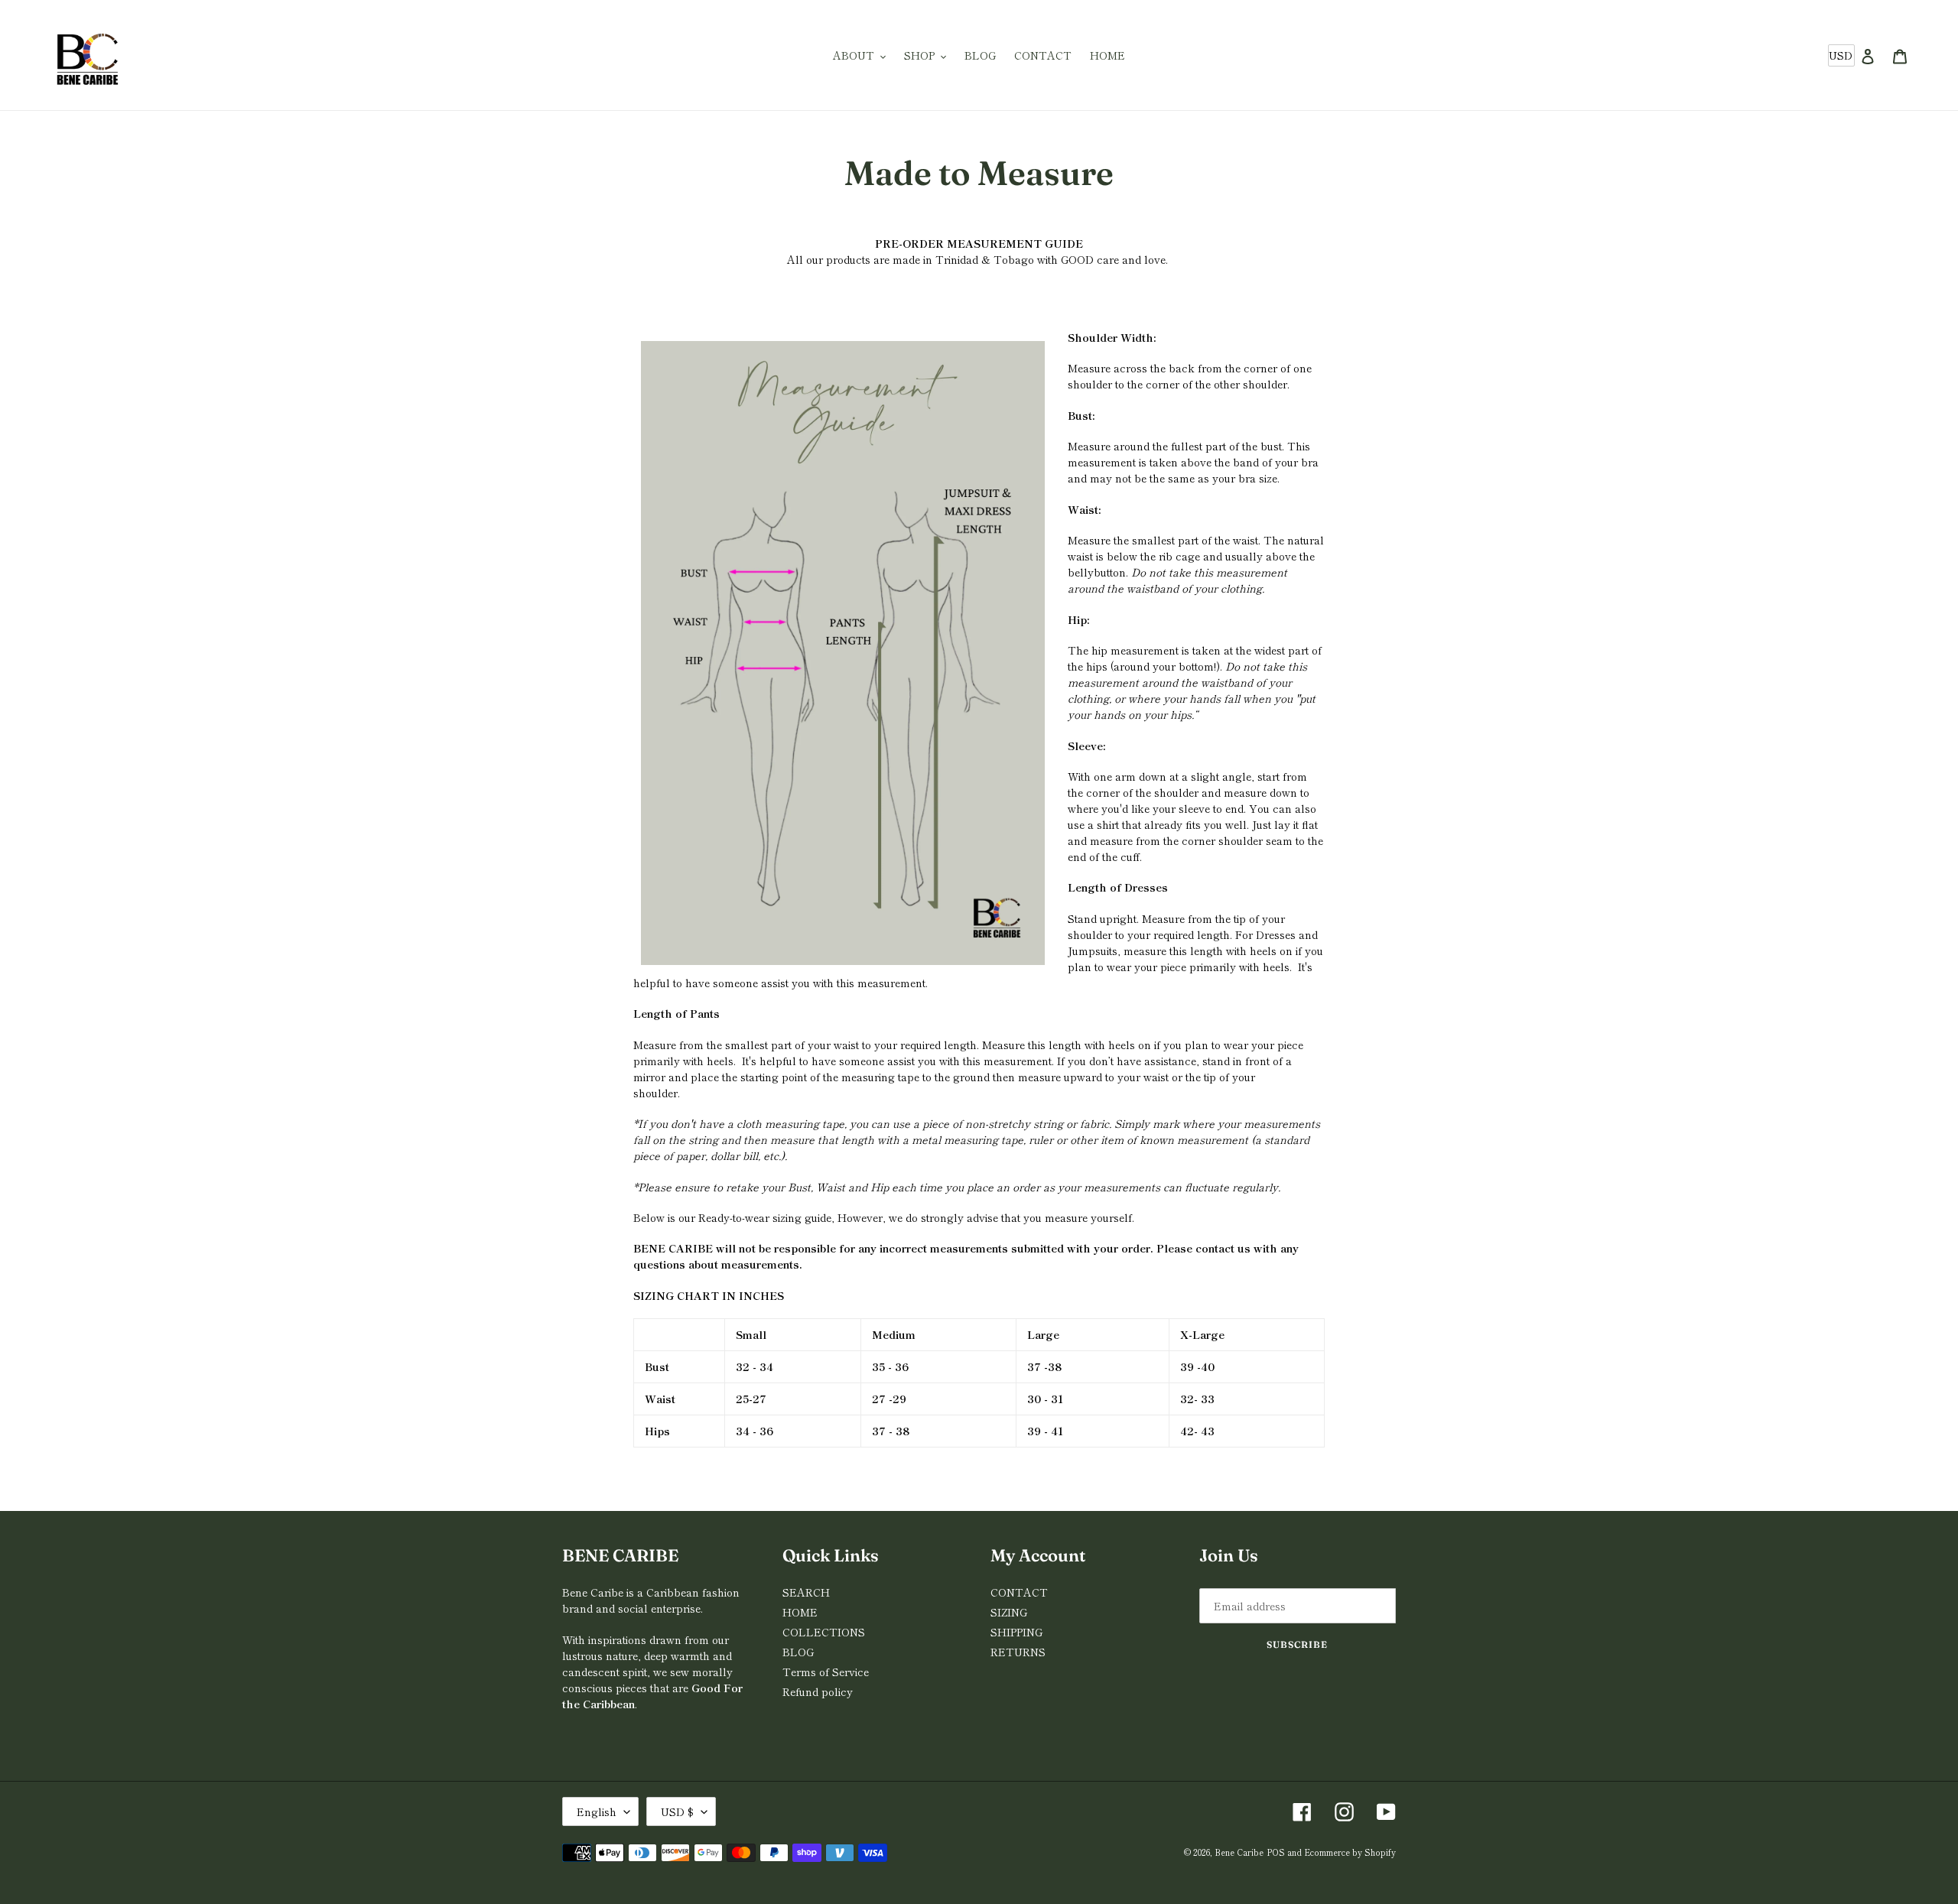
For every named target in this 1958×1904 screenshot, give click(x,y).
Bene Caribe (1239, 1852)
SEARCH (806, 1592)
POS (1276, 1852)
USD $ (677, 1811)
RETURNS (1018, 1652)
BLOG (798, 1652)
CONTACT (1019, 1592)
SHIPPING (1016, 1632)
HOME (800, 1612)
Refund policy (818, 1691)
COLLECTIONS (824, 1632)
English (597, 1811)
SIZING (1009, 1612)
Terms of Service (826, 1672)
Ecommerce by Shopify (1350, 1852)
